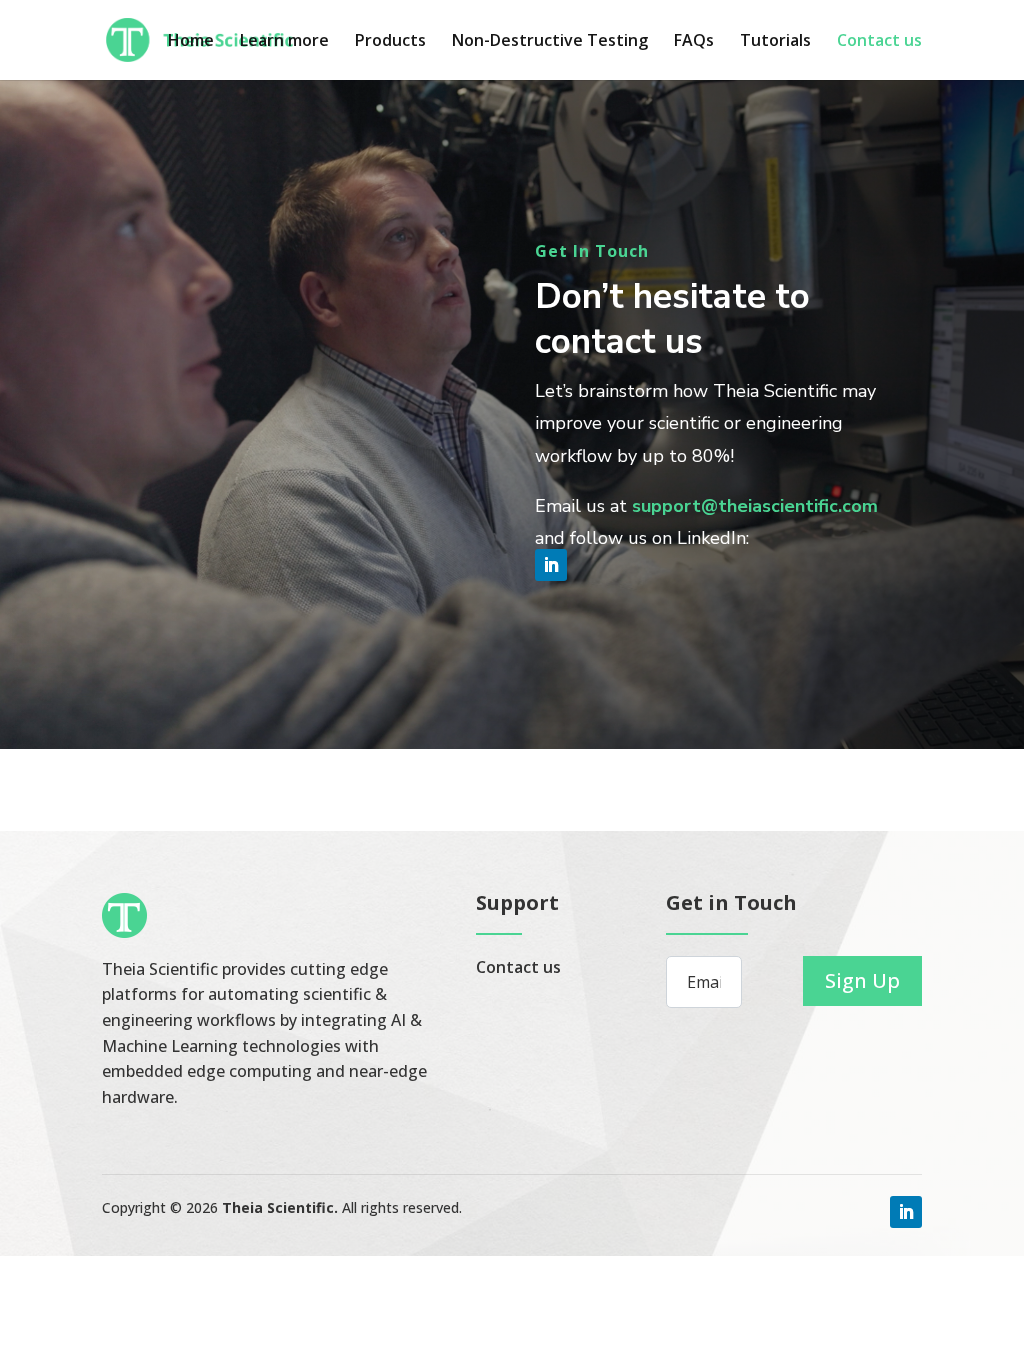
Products (390, 42)
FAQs (694, 42)
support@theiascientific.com (755, 506)
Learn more (284, 42)
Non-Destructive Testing (550, 42)
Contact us (879, 42)
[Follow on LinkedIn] (551, 565)
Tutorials (775, 42)
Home (191, 42)
